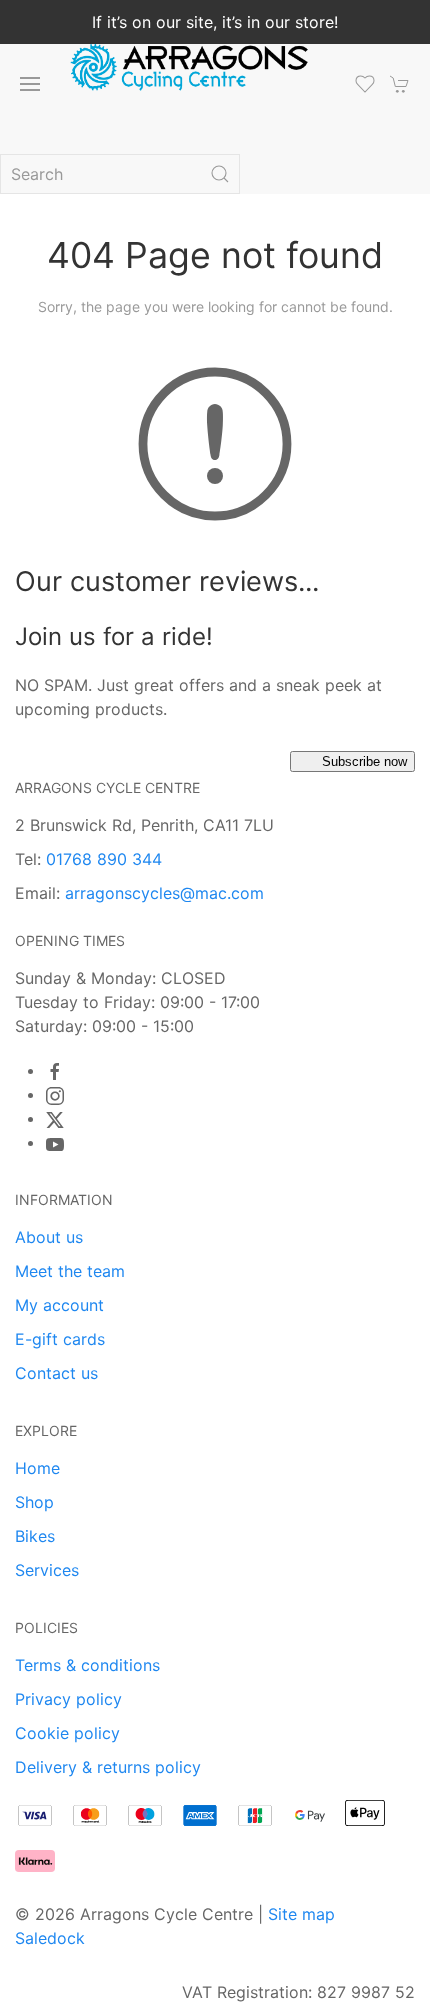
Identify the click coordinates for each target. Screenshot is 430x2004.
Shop (34, 1502)
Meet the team (70, 1271)
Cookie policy (67, 1733)
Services (47, 1570)
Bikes (35, 1536)
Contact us (56, 1373)
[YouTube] (55, 1144)
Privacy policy (68, 1699)
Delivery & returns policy (108, 1767)
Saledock (50, 1938)
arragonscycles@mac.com (164, 893)
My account (59, 1305)
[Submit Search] (220, 174)
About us (49, 1237)
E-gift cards (60, 1339)
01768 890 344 (104, 859)
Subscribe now (364, 761)
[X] (55, 1120)
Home (37, 1468)
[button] (30, 84)
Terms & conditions (87, 1665)
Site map (301, 1914)
